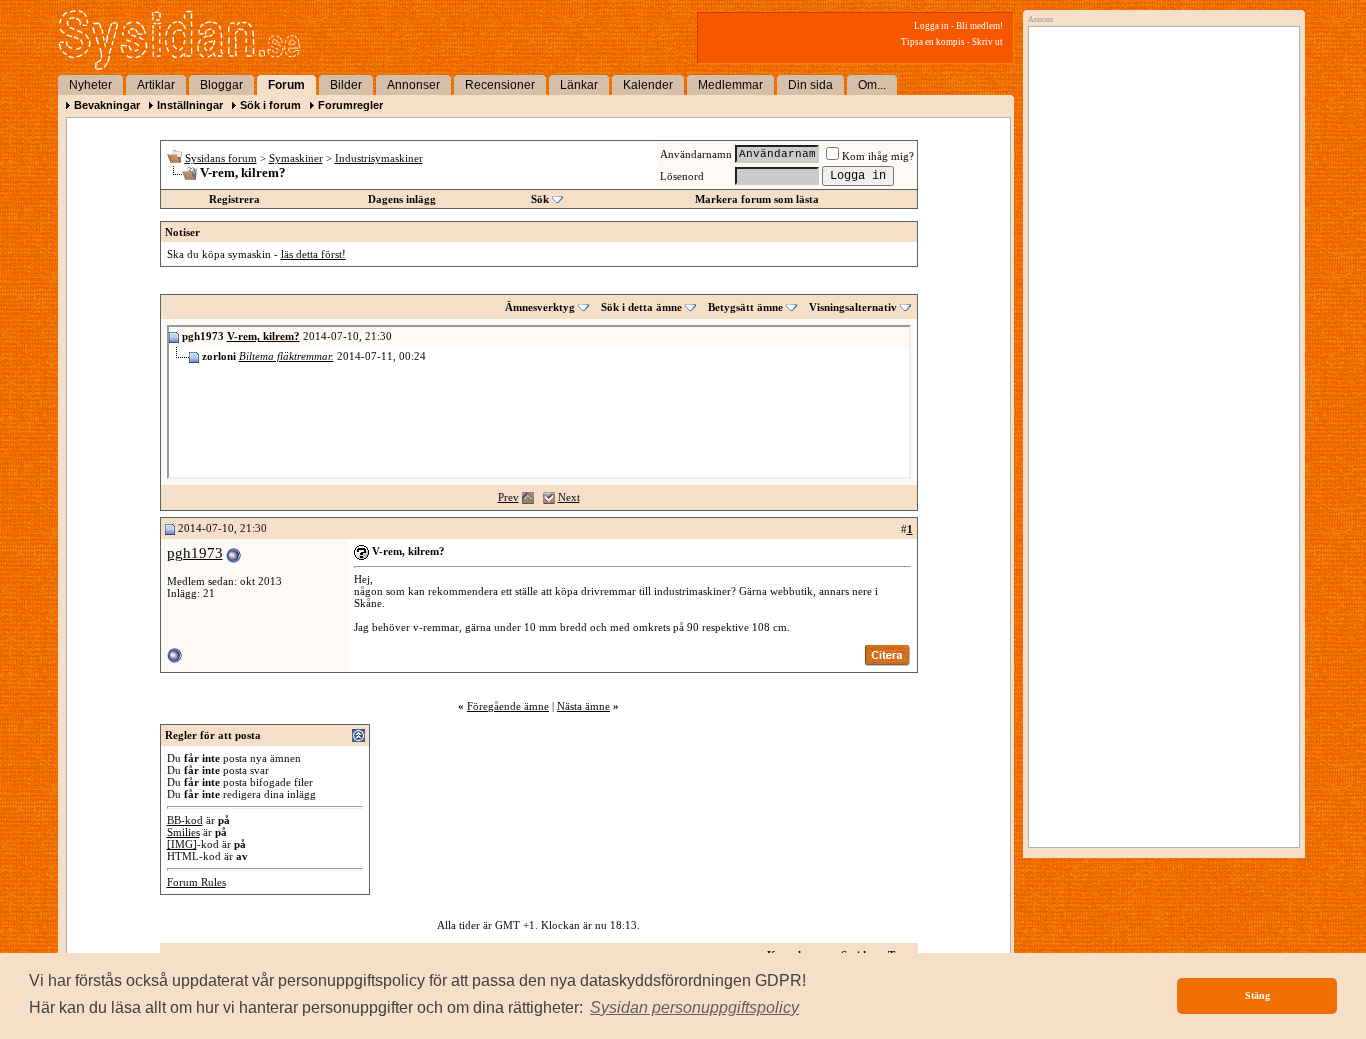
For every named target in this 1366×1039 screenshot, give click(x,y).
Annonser (413, 85)
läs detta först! (313, 254)
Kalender (648, 85)
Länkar (579, 85)
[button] (694, 1008)
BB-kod (185, 820)
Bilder (346, 85)
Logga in (931, 26)
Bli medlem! (979, 26)
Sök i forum (270, 105)
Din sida (810, 85)
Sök (540, 199)
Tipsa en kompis (933, 42)
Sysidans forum (221, 158)
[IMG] (182, 844)
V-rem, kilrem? (263, 336)
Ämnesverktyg (540, 307)
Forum (286, 85)
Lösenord (682, 176)
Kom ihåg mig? (878, 156)
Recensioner (500, 85)
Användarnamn (696, 154)
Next (569, 497)
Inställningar (190, 105)
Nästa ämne (583, 706)
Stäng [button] (1257, 995)
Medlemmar (730, 85)
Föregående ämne (508, 706)
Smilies (183, 832)
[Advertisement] (1159, 237)
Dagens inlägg (402, 199)
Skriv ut (987, 42)
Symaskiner (296, 158)
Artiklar (156, 85)
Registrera (234, 199)
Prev (508, 497)
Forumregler (350, 105)
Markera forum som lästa (757, 199)
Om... (872, 85)
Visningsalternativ (853, 307)
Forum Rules (196, 882)
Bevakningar (107, 105)
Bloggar (221, 85)
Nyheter (90, 85)
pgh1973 (195, 553)
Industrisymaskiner (379, 158)
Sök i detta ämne (641, 307)
